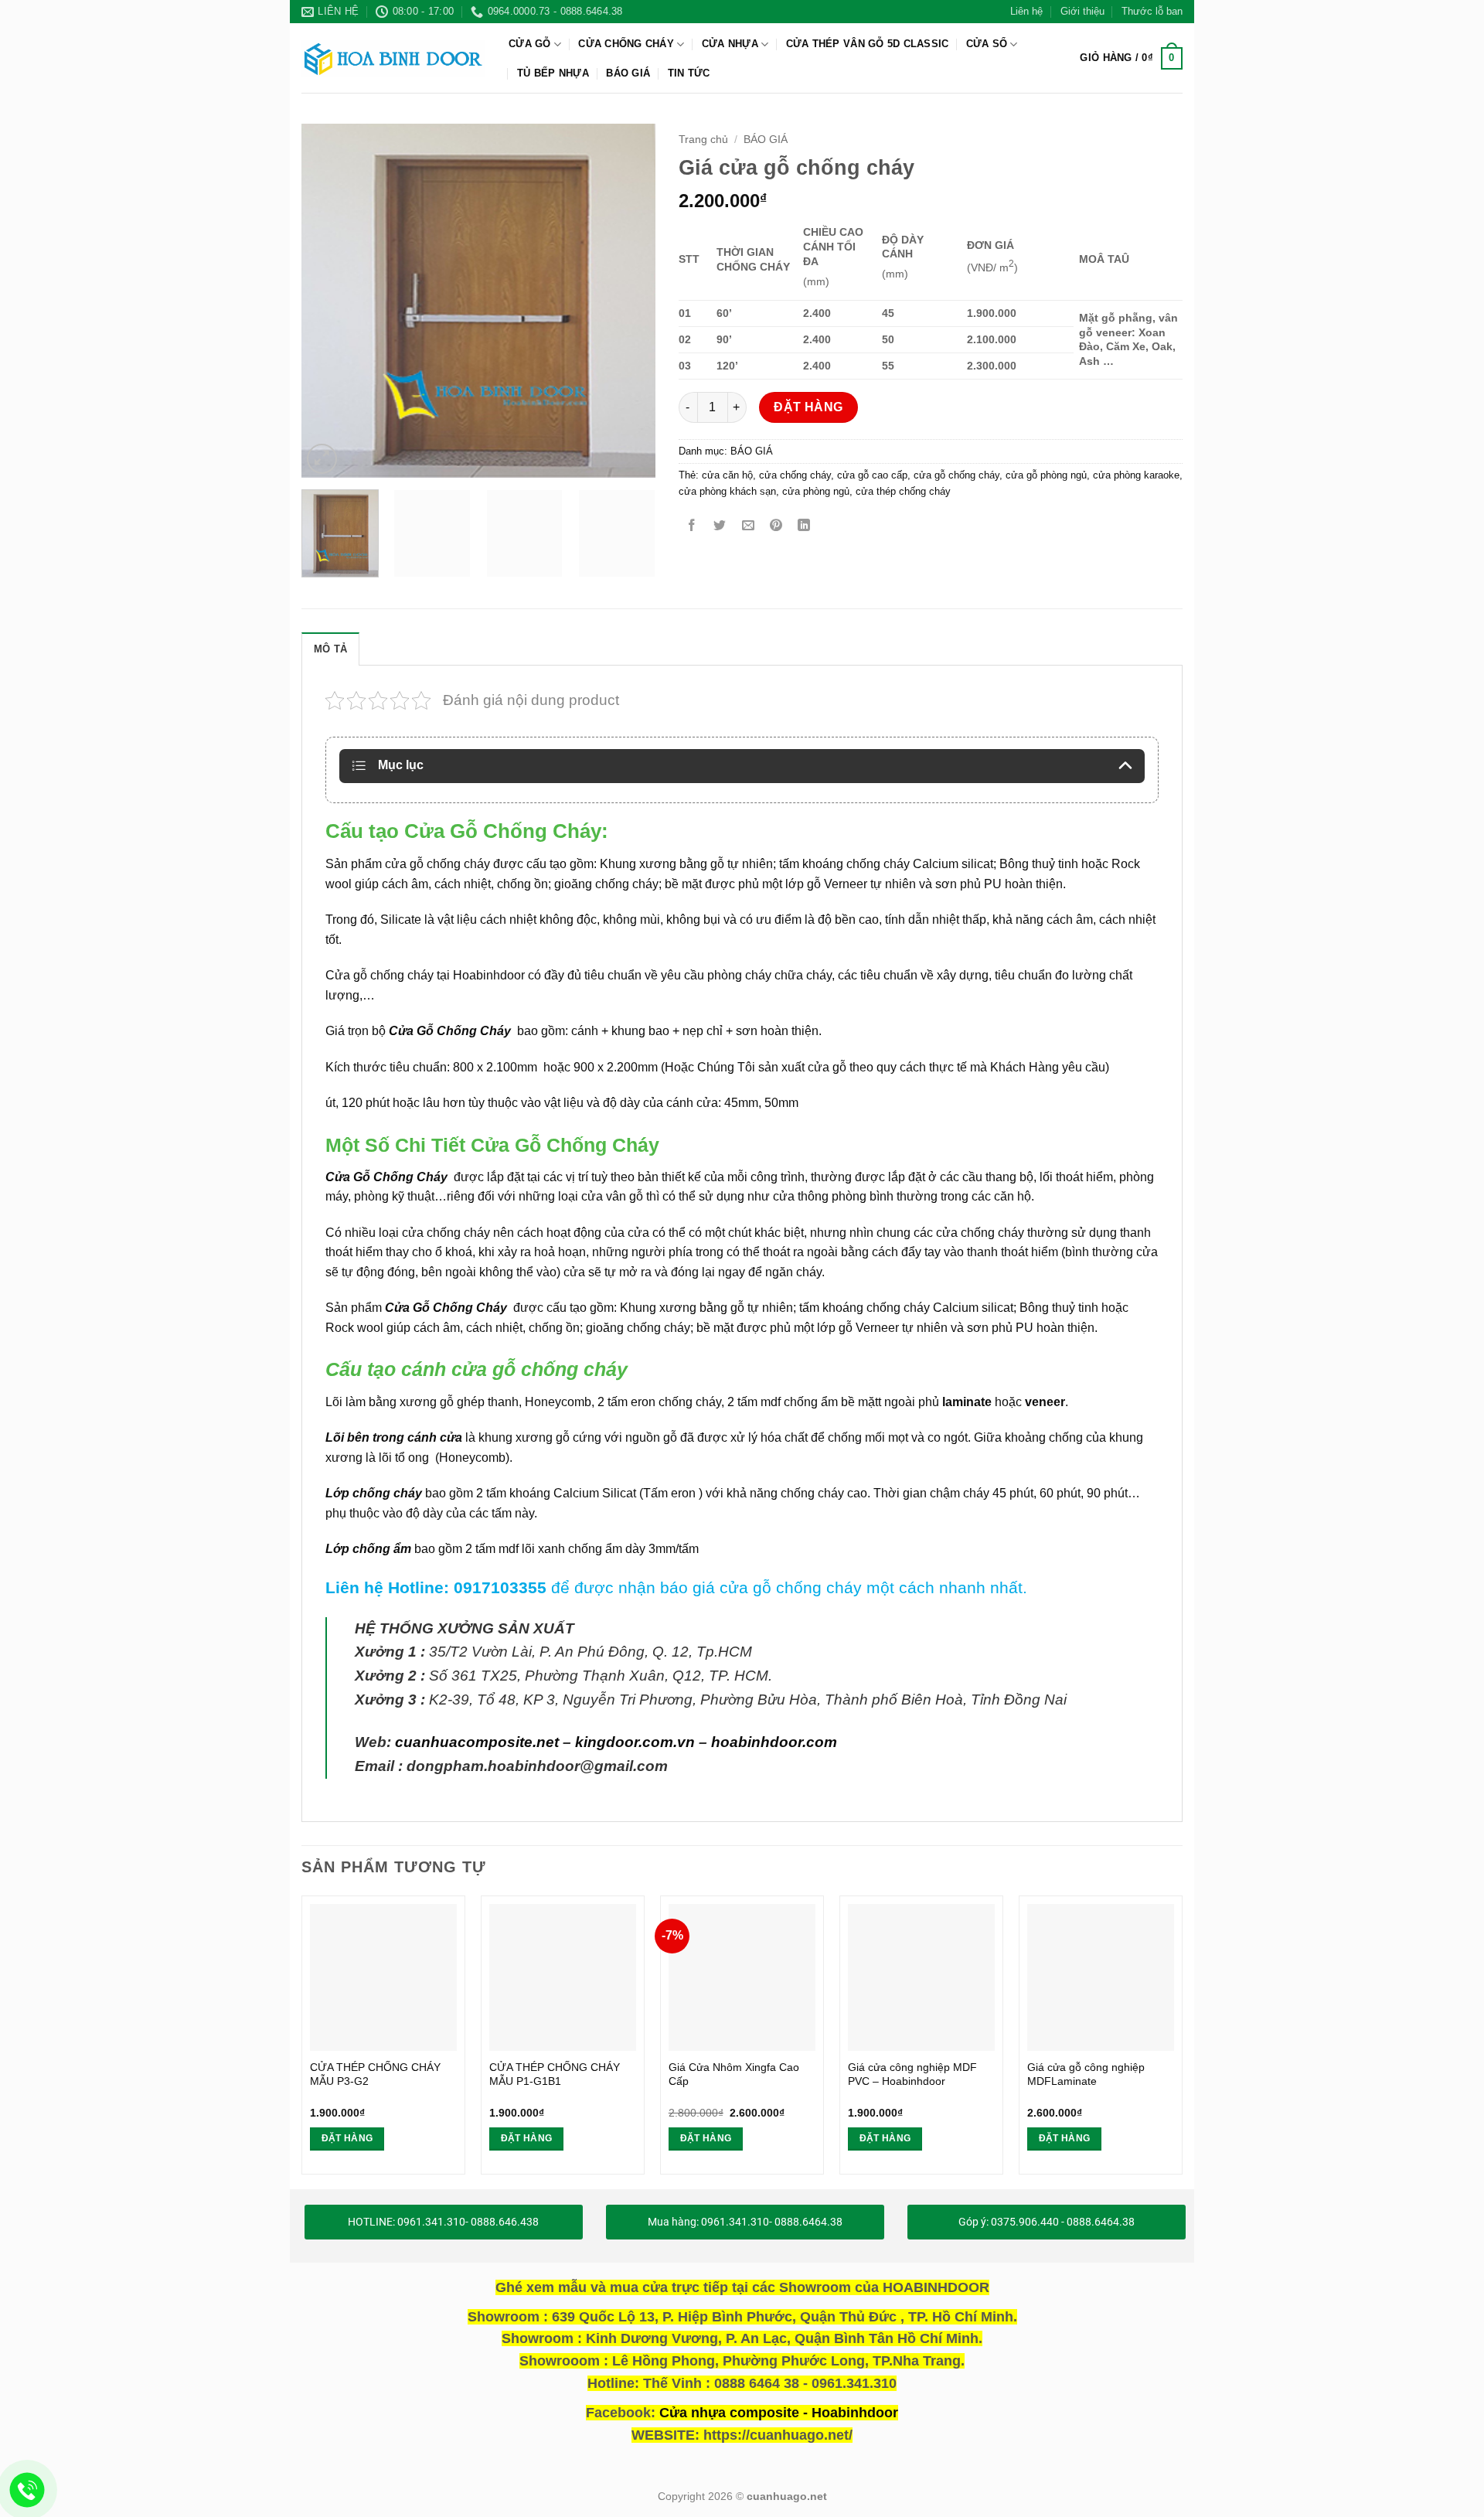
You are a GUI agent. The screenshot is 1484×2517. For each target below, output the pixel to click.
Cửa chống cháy (626, 44)
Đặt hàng (808, 407)
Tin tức (689, 73)
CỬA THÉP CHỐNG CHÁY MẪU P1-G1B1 (555, 2074)
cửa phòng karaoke (1136, 475)
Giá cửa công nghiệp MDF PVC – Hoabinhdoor (912, 2074)
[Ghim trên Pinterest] (776, 526)
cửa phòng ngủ (816, 491)
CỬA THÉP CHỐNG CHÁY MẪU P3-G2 (375, 2074)
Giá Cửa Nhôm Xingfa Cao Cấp (734, 2074)
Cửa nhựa (730, 44)
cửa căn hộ (727, 475)
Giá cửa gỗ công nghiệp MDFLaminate (1086, 2074)
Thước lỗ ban (1152, 11)
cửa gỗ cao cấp (872, 475)
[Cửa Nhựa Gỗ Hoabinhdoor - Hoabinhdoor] (393, 58)
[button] (1131, 59)
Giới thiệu (1082, 11)
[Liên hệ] (27, 2490)
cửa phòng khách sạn (727, 491)
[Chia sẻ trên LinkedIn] (804, 526)
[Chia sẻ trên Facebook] (692, 526)
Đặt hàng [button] (347, 2138)
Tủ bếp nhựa (553, 73)
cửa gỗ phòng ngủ (1046, 475)
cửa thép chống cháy (903, 491)
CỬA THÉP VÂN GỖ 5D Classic (868, 44)
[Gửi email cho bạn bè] (748, 526)
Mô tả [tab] (330, 649)
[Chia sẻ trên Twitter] (720, 526)
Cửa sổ (987, 44)
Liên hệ (1026, 11)
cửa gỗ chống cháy (956, 475)
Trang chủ (703, 140)
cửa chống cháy (795, 475)
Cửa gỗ (530, 44)
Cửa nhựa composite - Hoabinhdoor (779, 2413)
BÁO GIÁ (628, 73)
